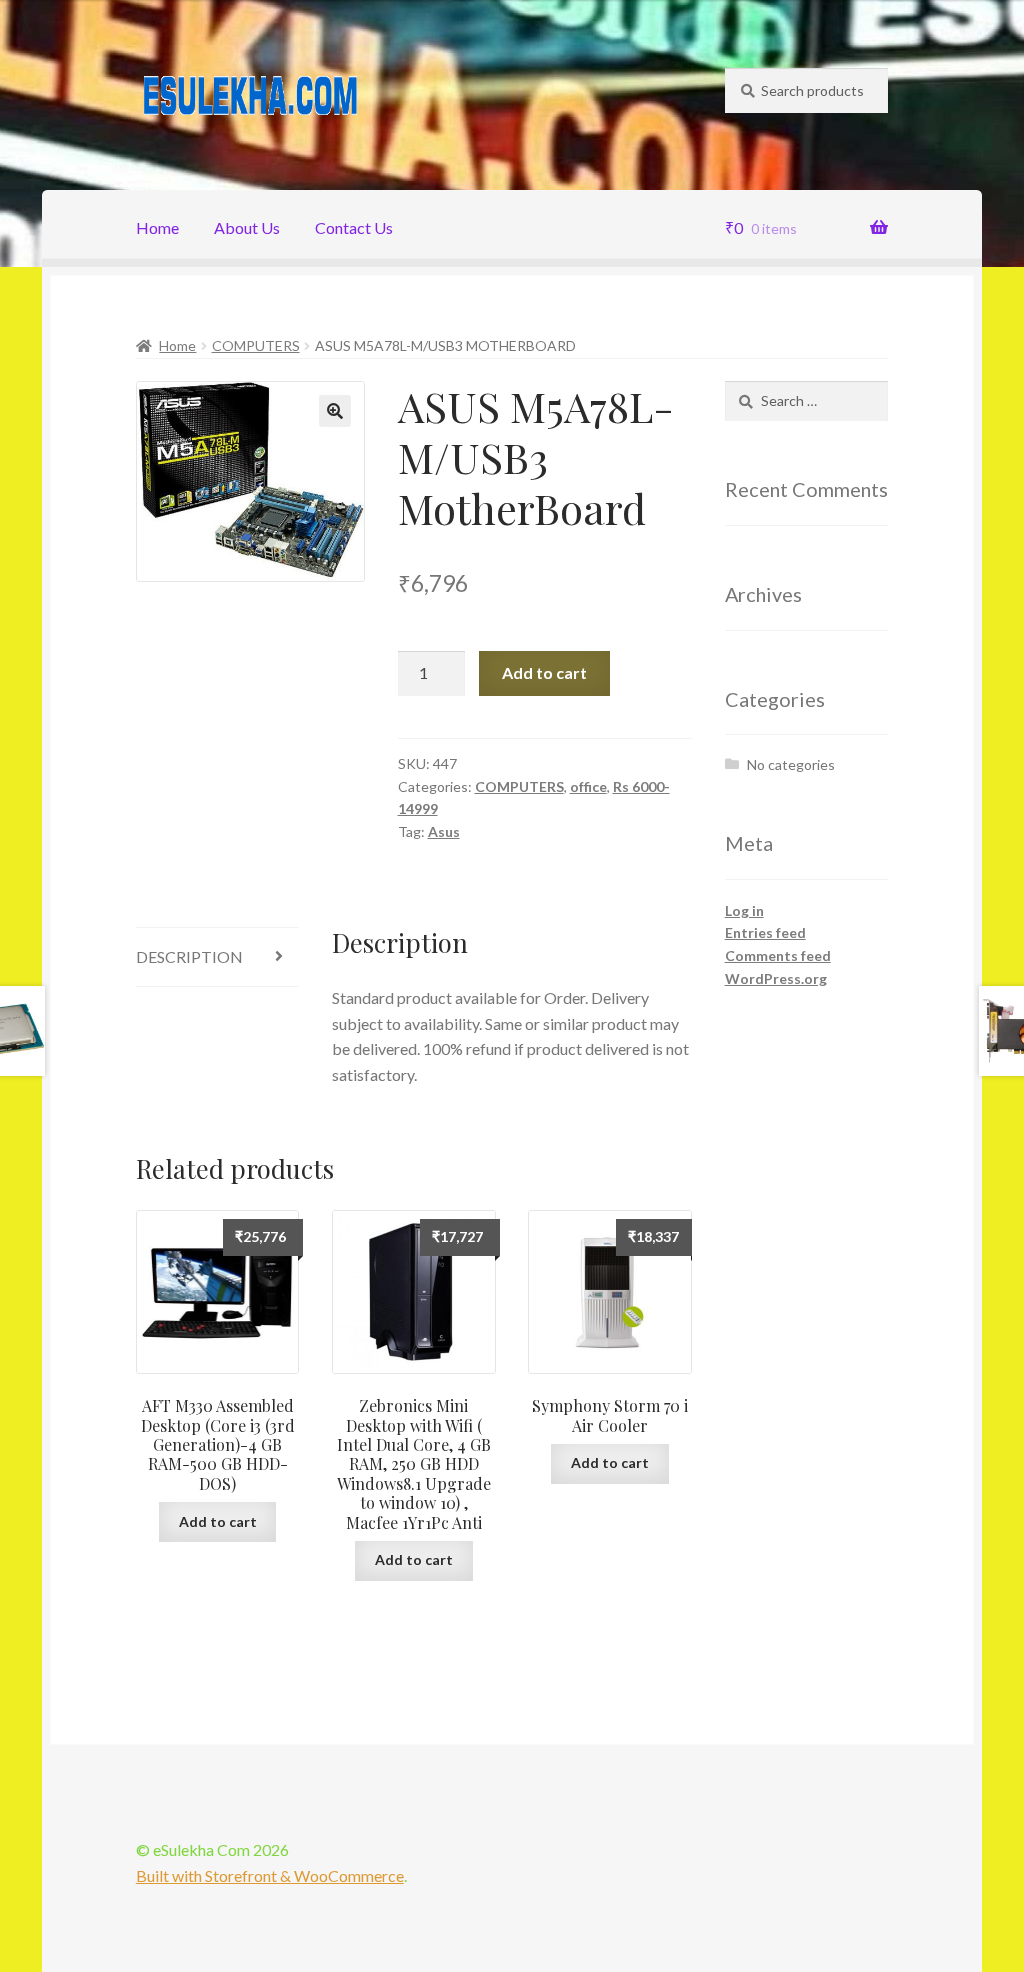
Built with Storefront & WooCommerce (270, 1875)
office (588, 786)
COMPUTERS (256, 345)
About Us (247, 227)
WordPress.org (776, 978)
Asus (444, 831)
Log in (744, 910)
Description (189, 956)
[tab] (218, 957)
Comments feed (778, 955)
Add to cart (544, 672)
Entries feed (765, 932)
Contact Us (354, 227)
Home (157, 227)
